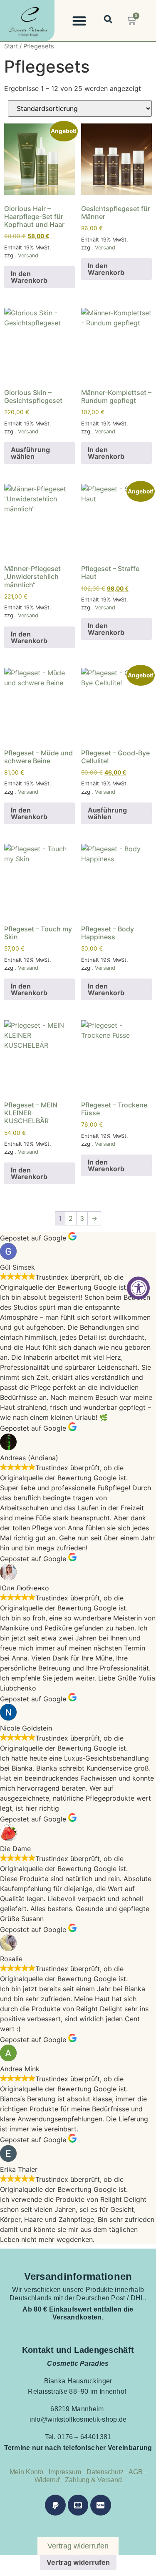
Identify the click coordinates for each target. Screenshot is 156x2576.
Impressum (64, 2472)
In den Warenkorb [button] (29, 277)
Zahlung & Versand (93, 2480)
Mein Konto (26, 2472)
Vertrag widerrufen (78, 2562)
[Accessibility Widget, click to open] (138, 1288)
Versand (28, 255)
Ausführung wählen (30, 453)
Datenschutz (105, 2472)
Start (11, 46)
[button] (79, 21)
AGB (136, 2472)
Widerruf (47, 2480)
